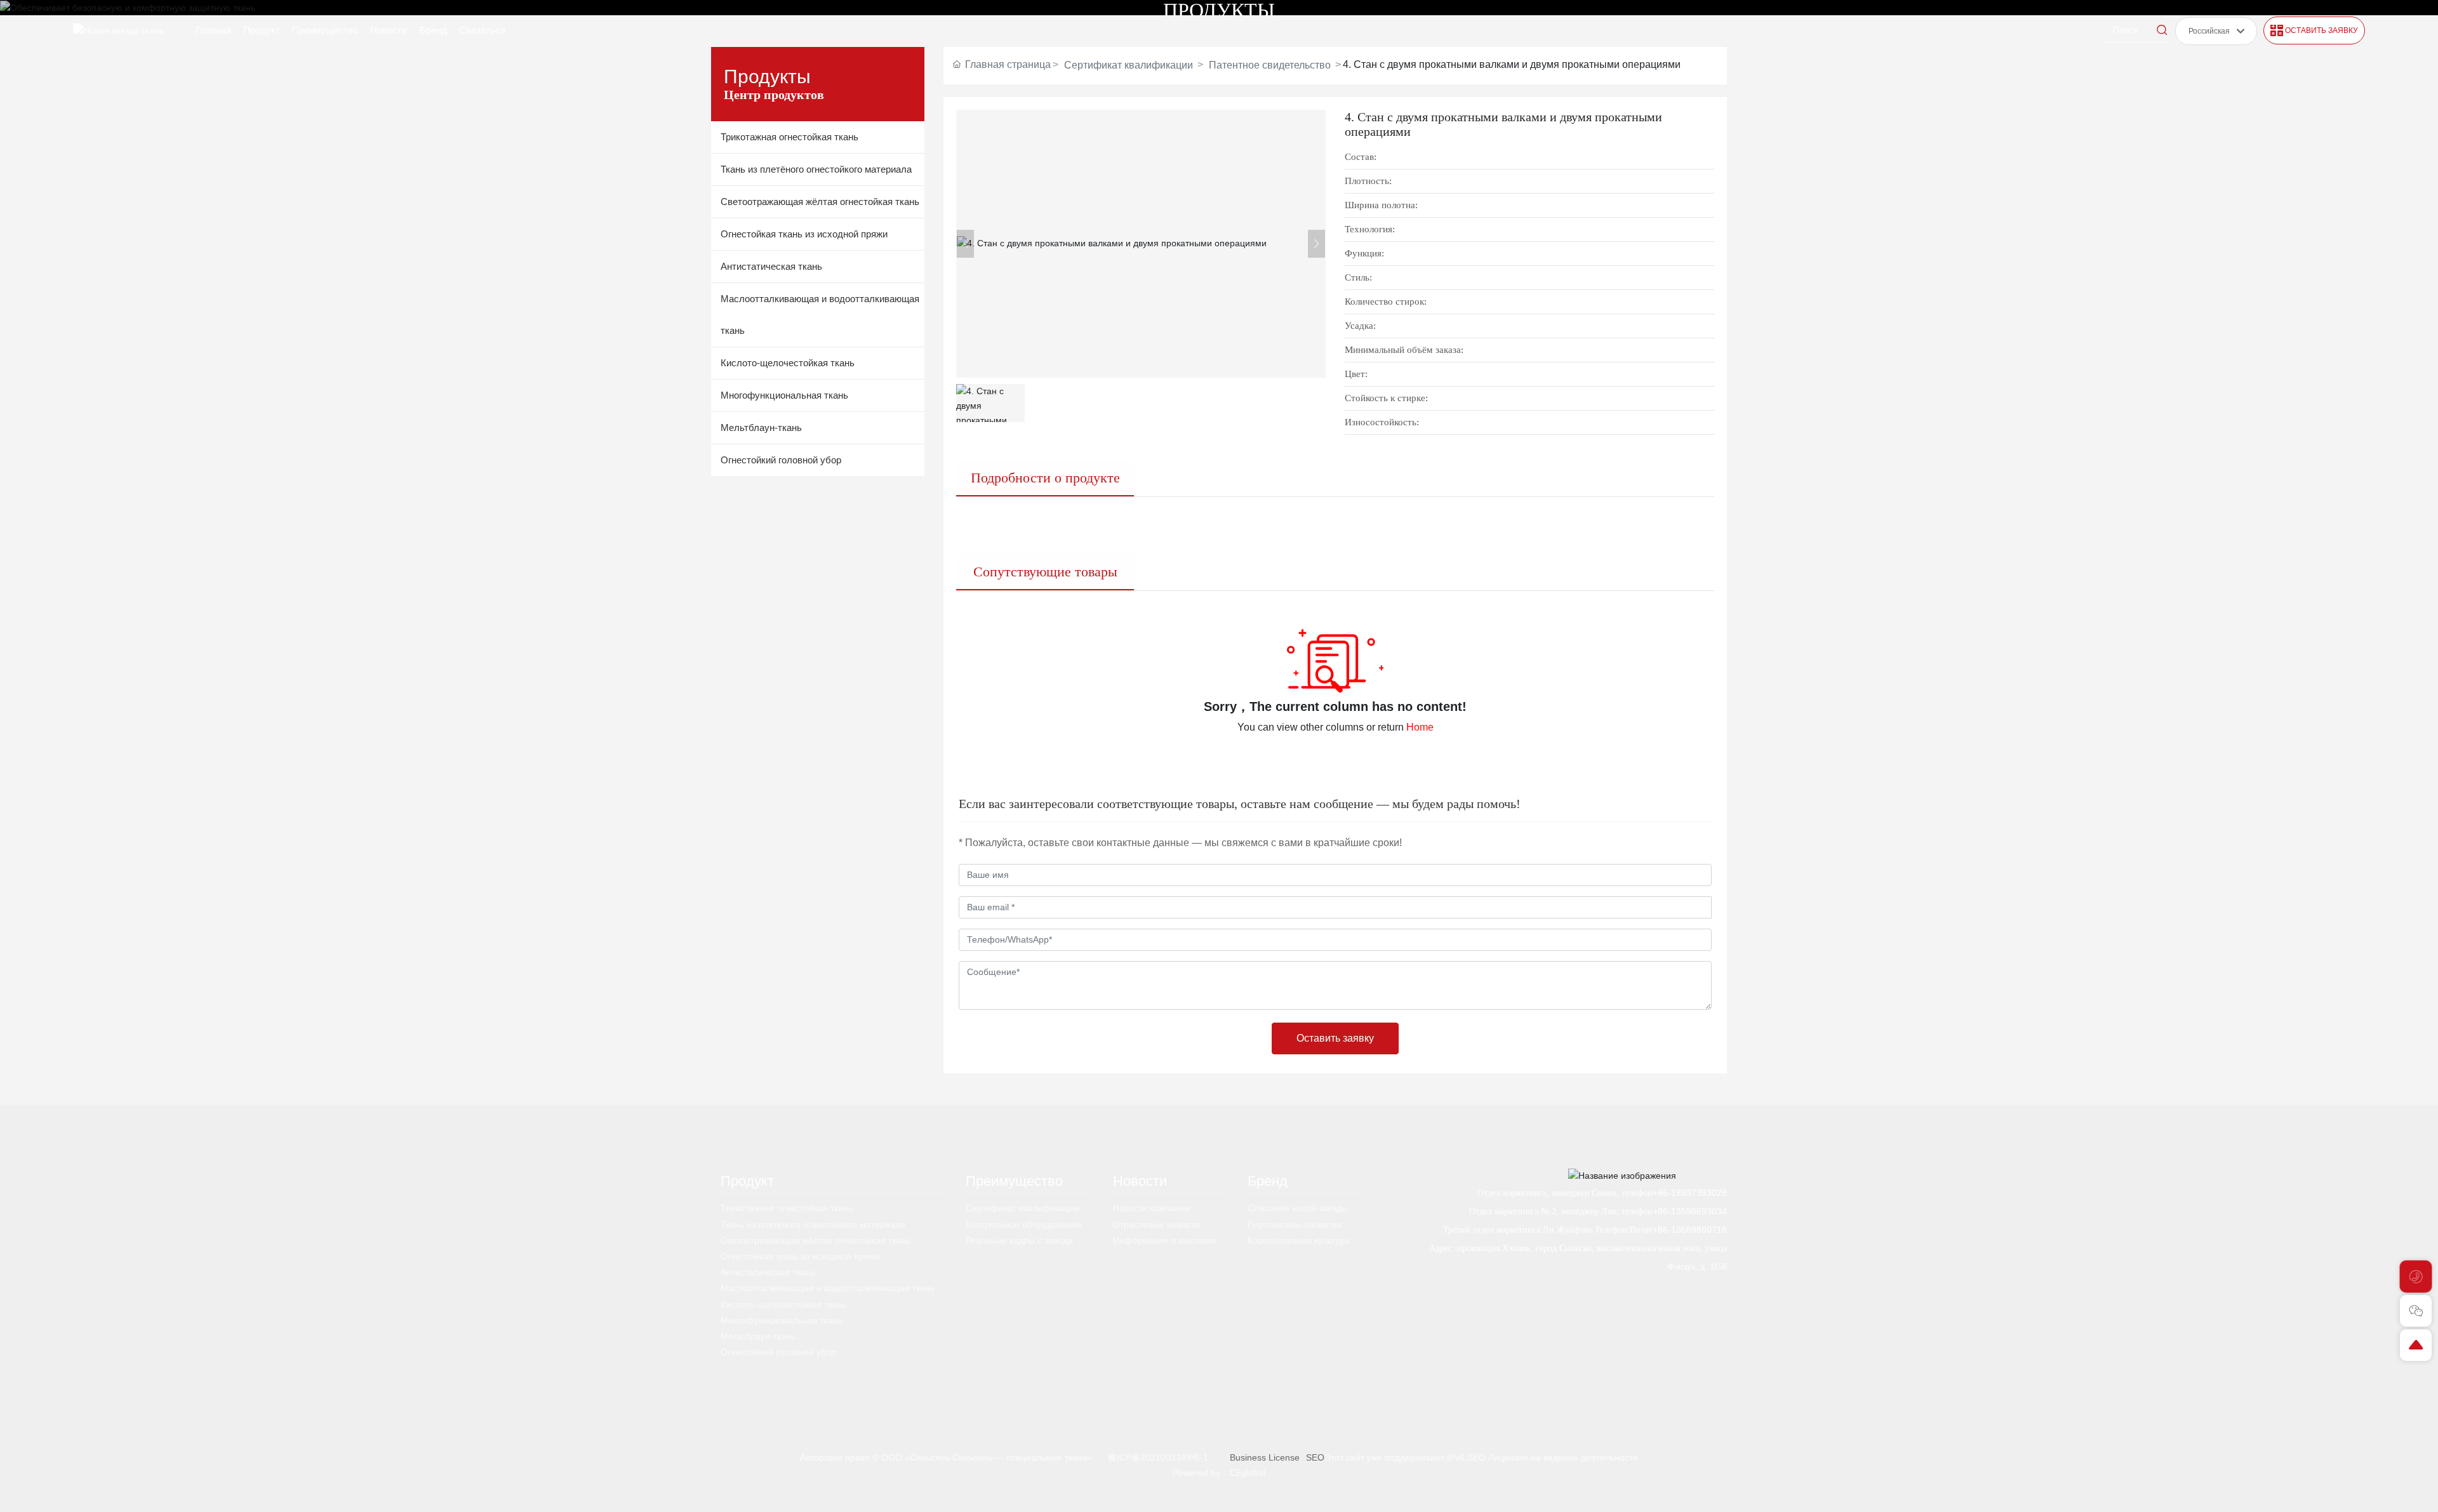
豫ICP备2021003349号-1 (1158, 1457)
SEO (1315, 1457)
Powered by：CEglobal (1219, 1473)
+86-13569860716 (1690, 1230)
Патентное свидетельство (1270, 65)
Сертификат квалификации (1129, 65)
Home (1420, 727)
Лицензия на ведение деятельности (1563, 1457)
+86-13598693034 (1690, 1211)
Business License (1265, 1457)
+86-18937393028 (1690, 1193)
